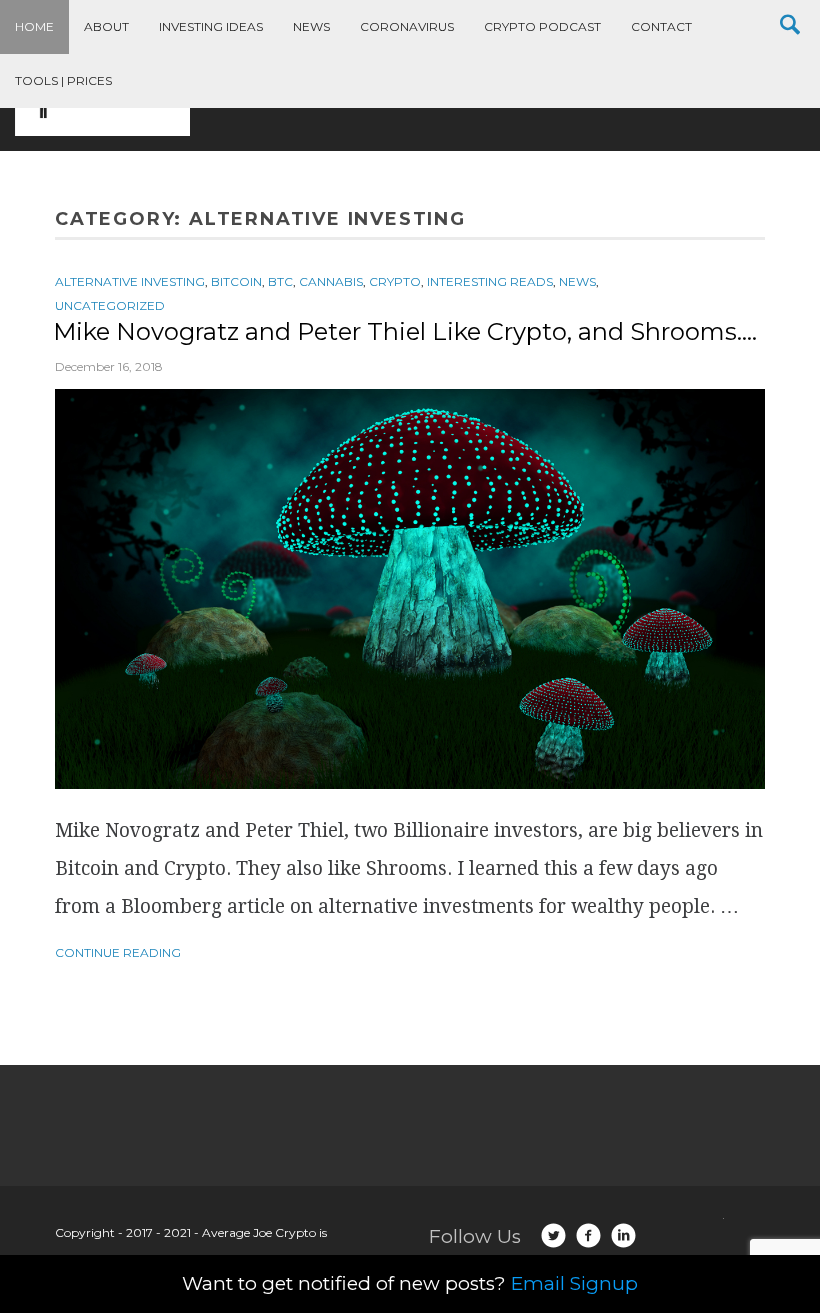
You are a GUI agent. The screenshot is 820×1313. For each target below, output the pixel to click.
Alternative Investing (130, 281)
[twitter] (553, 1235)
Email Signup (574, 1283)
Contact (661, 26)
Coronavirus (407, 26)
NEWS (577, 281)
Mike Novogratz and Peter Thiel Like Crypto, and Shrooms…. (405, 331)
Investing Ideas (211, 26)
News (311, 26)
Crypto (395, 281)
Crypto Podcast (542, 26)
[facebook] (588, 1235)
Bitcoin (236, 281)
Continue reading (118, 952)
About (106, 26)
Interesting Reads (490, 281)
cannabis (331, 281)
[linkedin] (623, 1235)
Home (34, 26)
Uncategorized (110, 305)
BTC (280, 281)
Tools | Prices (63, 80)
